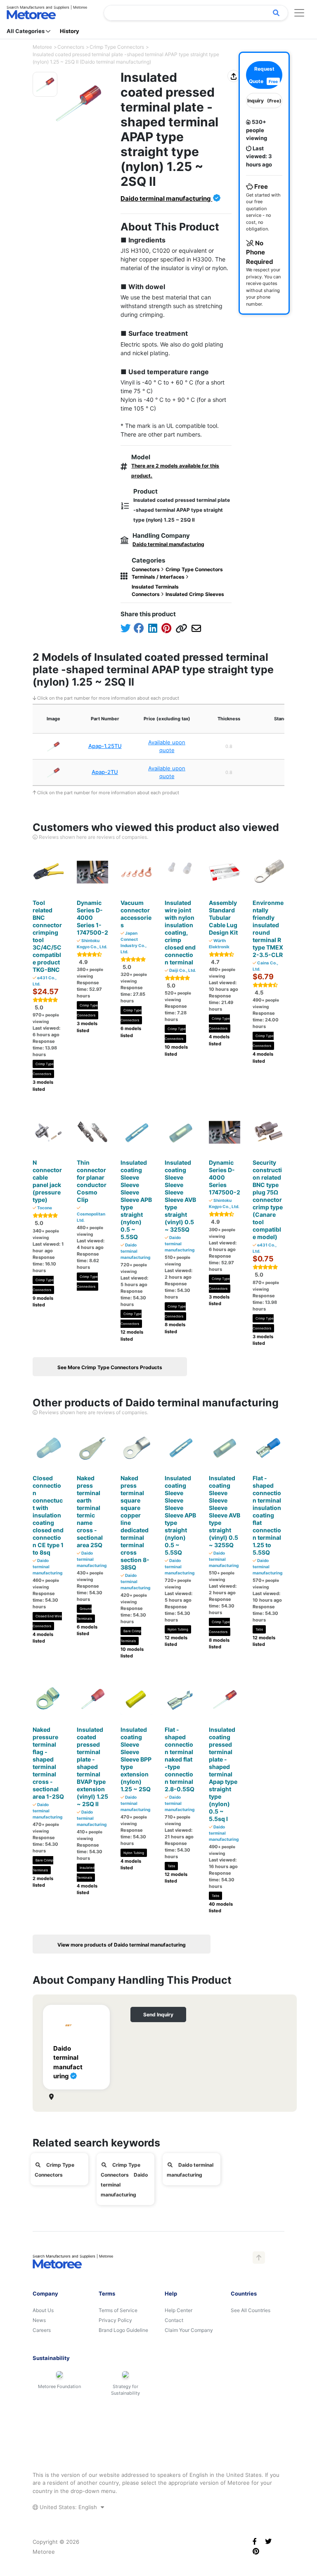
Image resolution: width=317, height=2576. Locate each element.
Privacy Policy (115, 2320)
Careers (42, 2330)
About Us (43, 2310)
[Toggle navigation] (299, 13)
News (39, 2320)
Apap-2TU (105, 772)
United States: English (68, 2507)
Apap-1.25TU (105, 746)
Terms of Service (118, 2310)
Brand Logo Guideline (123, 2330)
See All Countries (251, 2310)
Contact (174, 2320)
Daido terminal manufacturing (166, 198)
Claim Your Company (189, 2330)
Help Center (179, 2310)
